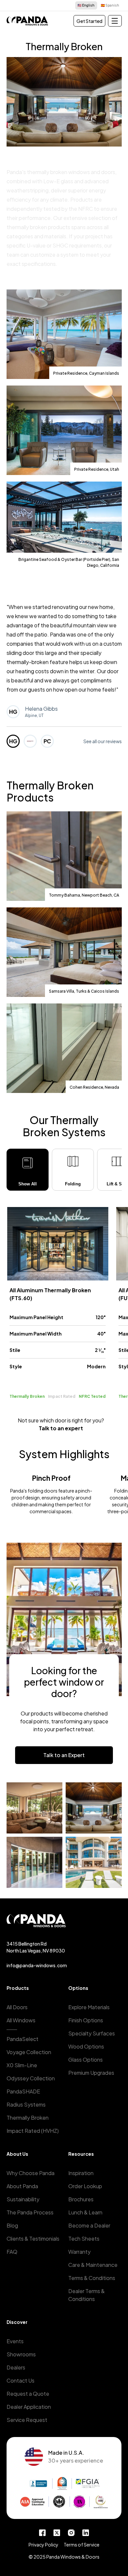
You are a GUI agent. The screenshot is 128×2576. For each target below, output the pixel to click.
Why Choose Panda (31, 2173)
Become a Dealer (89, 2225)
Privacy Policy (43, 2545)
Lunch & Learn (85, 2212)
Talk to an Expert (64, 1755)
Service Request (27, 2420)
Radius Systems (26, 2104)
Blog (12, 2225)
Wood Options (86, 2046)
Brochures (81, 2199)
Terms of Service (82, 2545)
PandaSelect (22, 2039)
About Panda (22, 2186)
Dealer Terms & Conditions (86, 2295)
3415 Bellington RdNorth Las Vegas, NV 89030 (36, 1947)
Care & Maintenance (93, 2265)
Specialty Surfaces (92, 2033)
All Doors (17, 2007)
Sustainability (23, 2199)
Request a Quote (28, 2394)
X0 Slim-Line (22, 2065)
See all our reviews (103, 741)
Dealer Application (29, 2407)
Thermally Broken (28, 2118)
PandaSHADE (23, 2091)
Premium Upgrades (91, 2073)
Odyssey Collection (31, 2078)
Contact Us (21, 2380)
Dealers (16, 2367)
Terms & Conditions (92, 2278)
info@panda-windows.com (37, 1965)
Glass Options (85, 2060)
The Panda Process (30, 2212)
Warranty (79, 2252)
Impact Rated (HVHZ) (33, 2131)
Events (15, 2341)
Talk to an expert (61, 1428)
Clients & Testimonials (33, 2239)
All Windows (21, 2020)
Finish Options (86, 2020)
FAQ (12, 2252)
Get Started (89, 21)
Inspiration (81, 2173)
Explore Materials (89, 2007)
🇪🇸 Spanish (110, 5)
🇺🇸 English (86, 5)
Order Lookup (85, 2186)
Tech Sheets (84, 2239)
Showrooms (21, 2354)
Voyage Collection (29, 2052)
